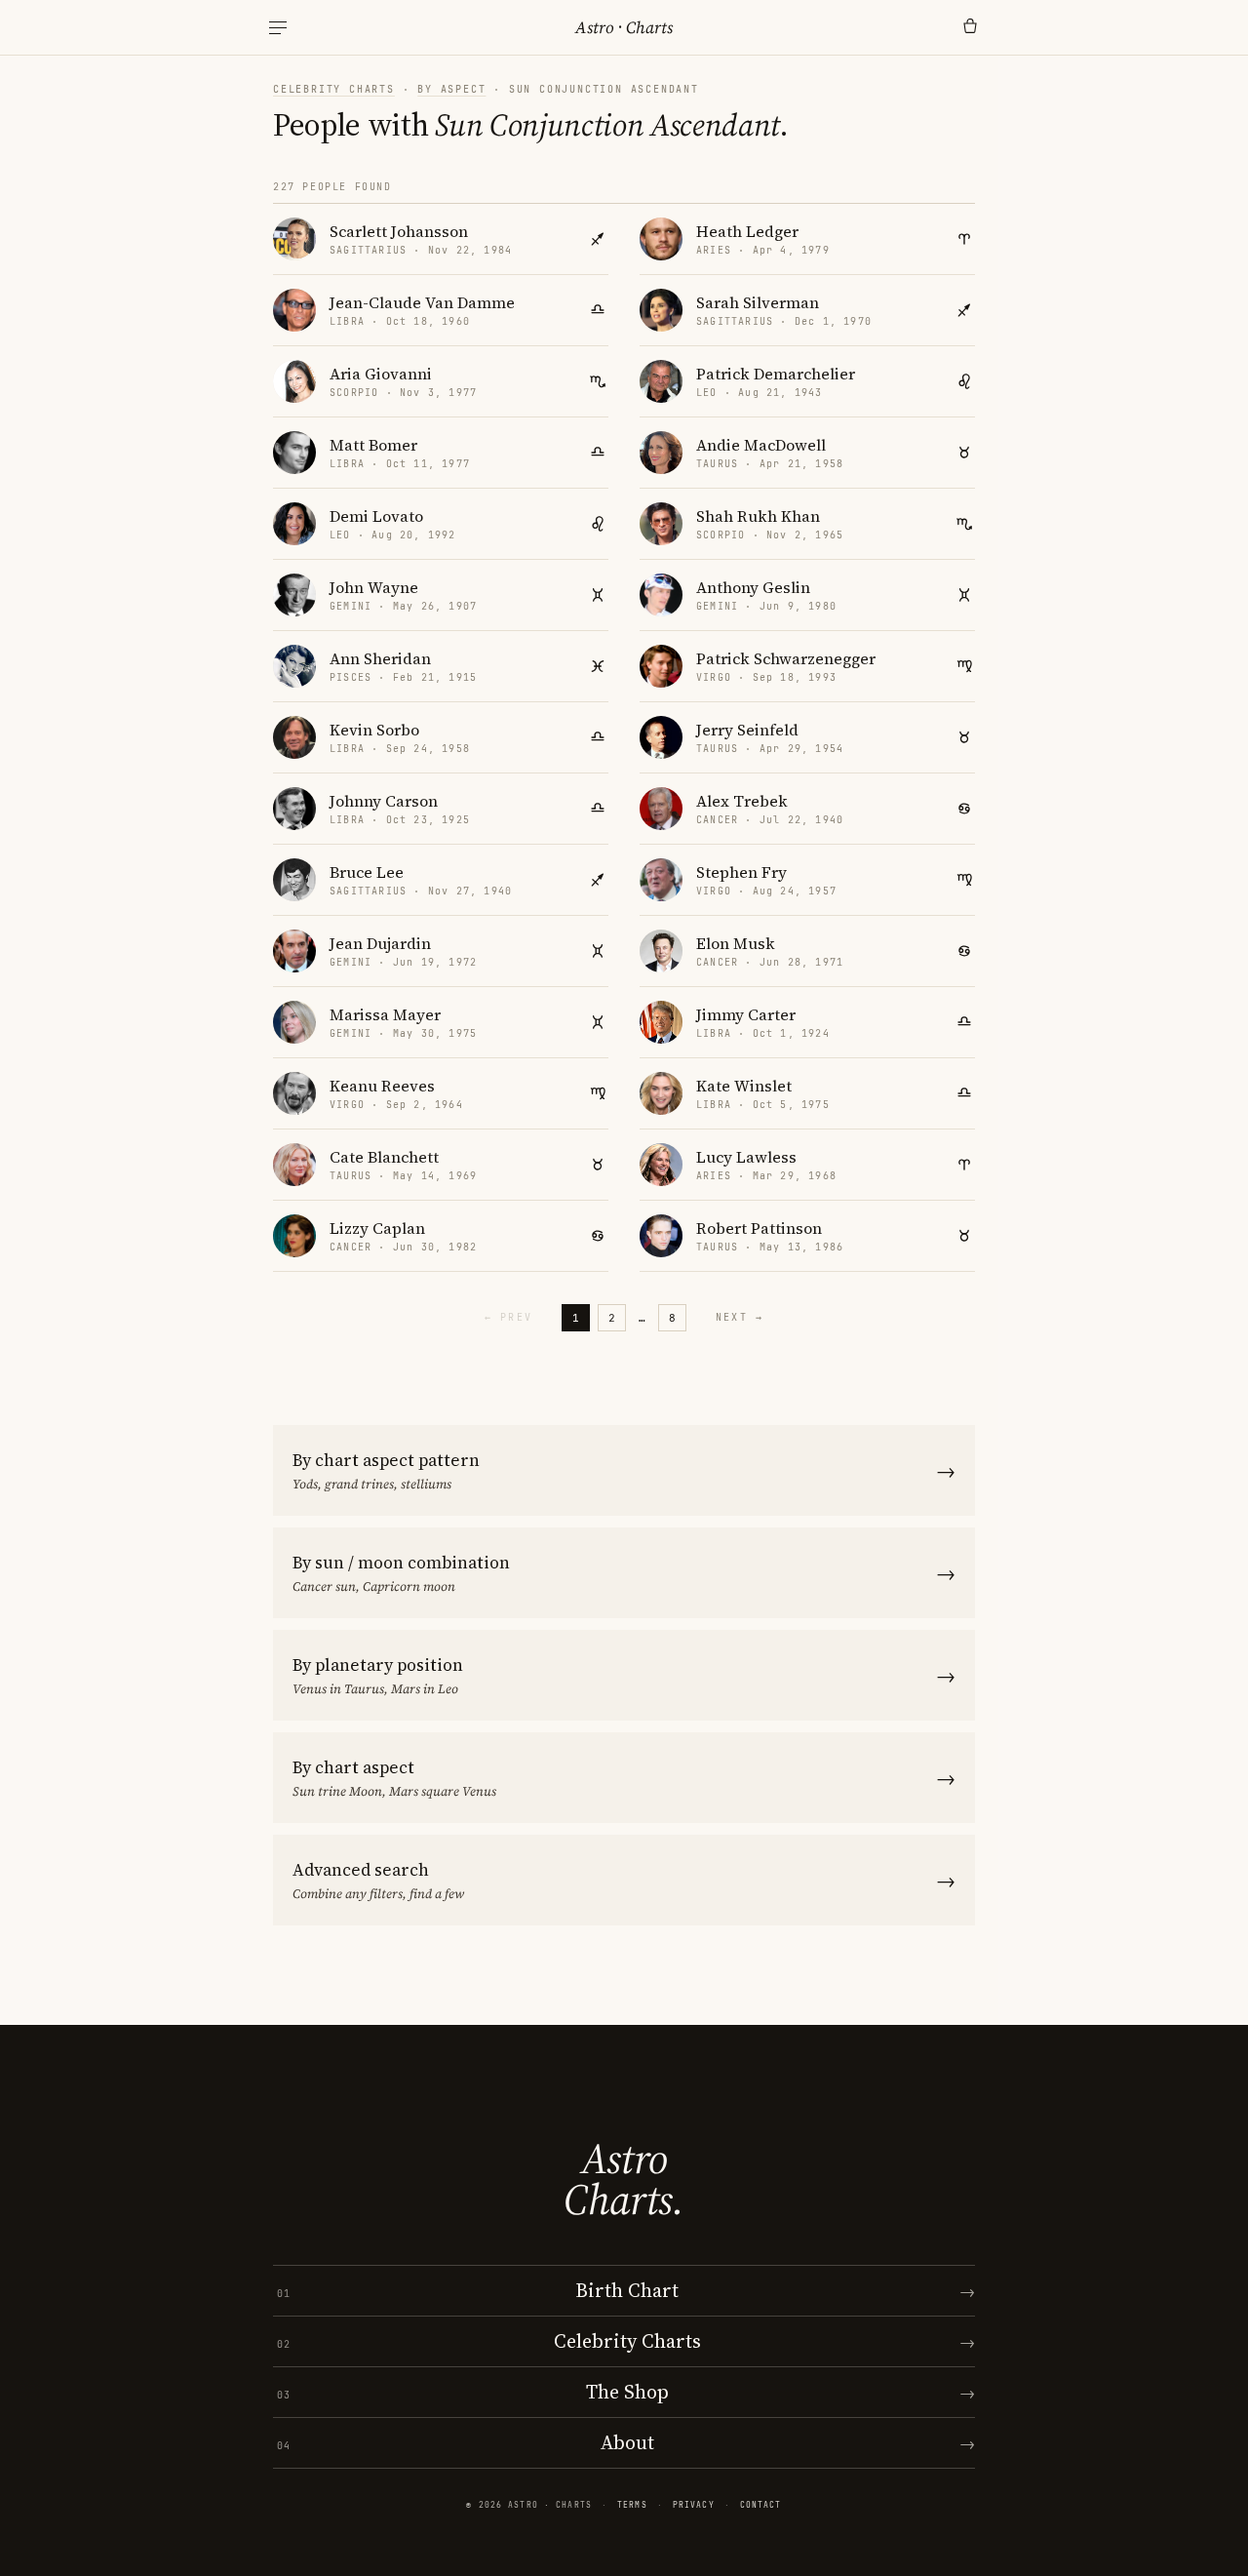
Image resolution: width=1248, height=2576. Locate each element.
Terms (632, 2505)
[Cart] (970, 27)
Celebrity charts (334, 89)
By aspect (451, 89)
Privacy (694, 2505)
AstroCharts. (624, 2179)
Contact (761, 2505)
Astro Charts (624, 27)
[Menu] (278, 28)
